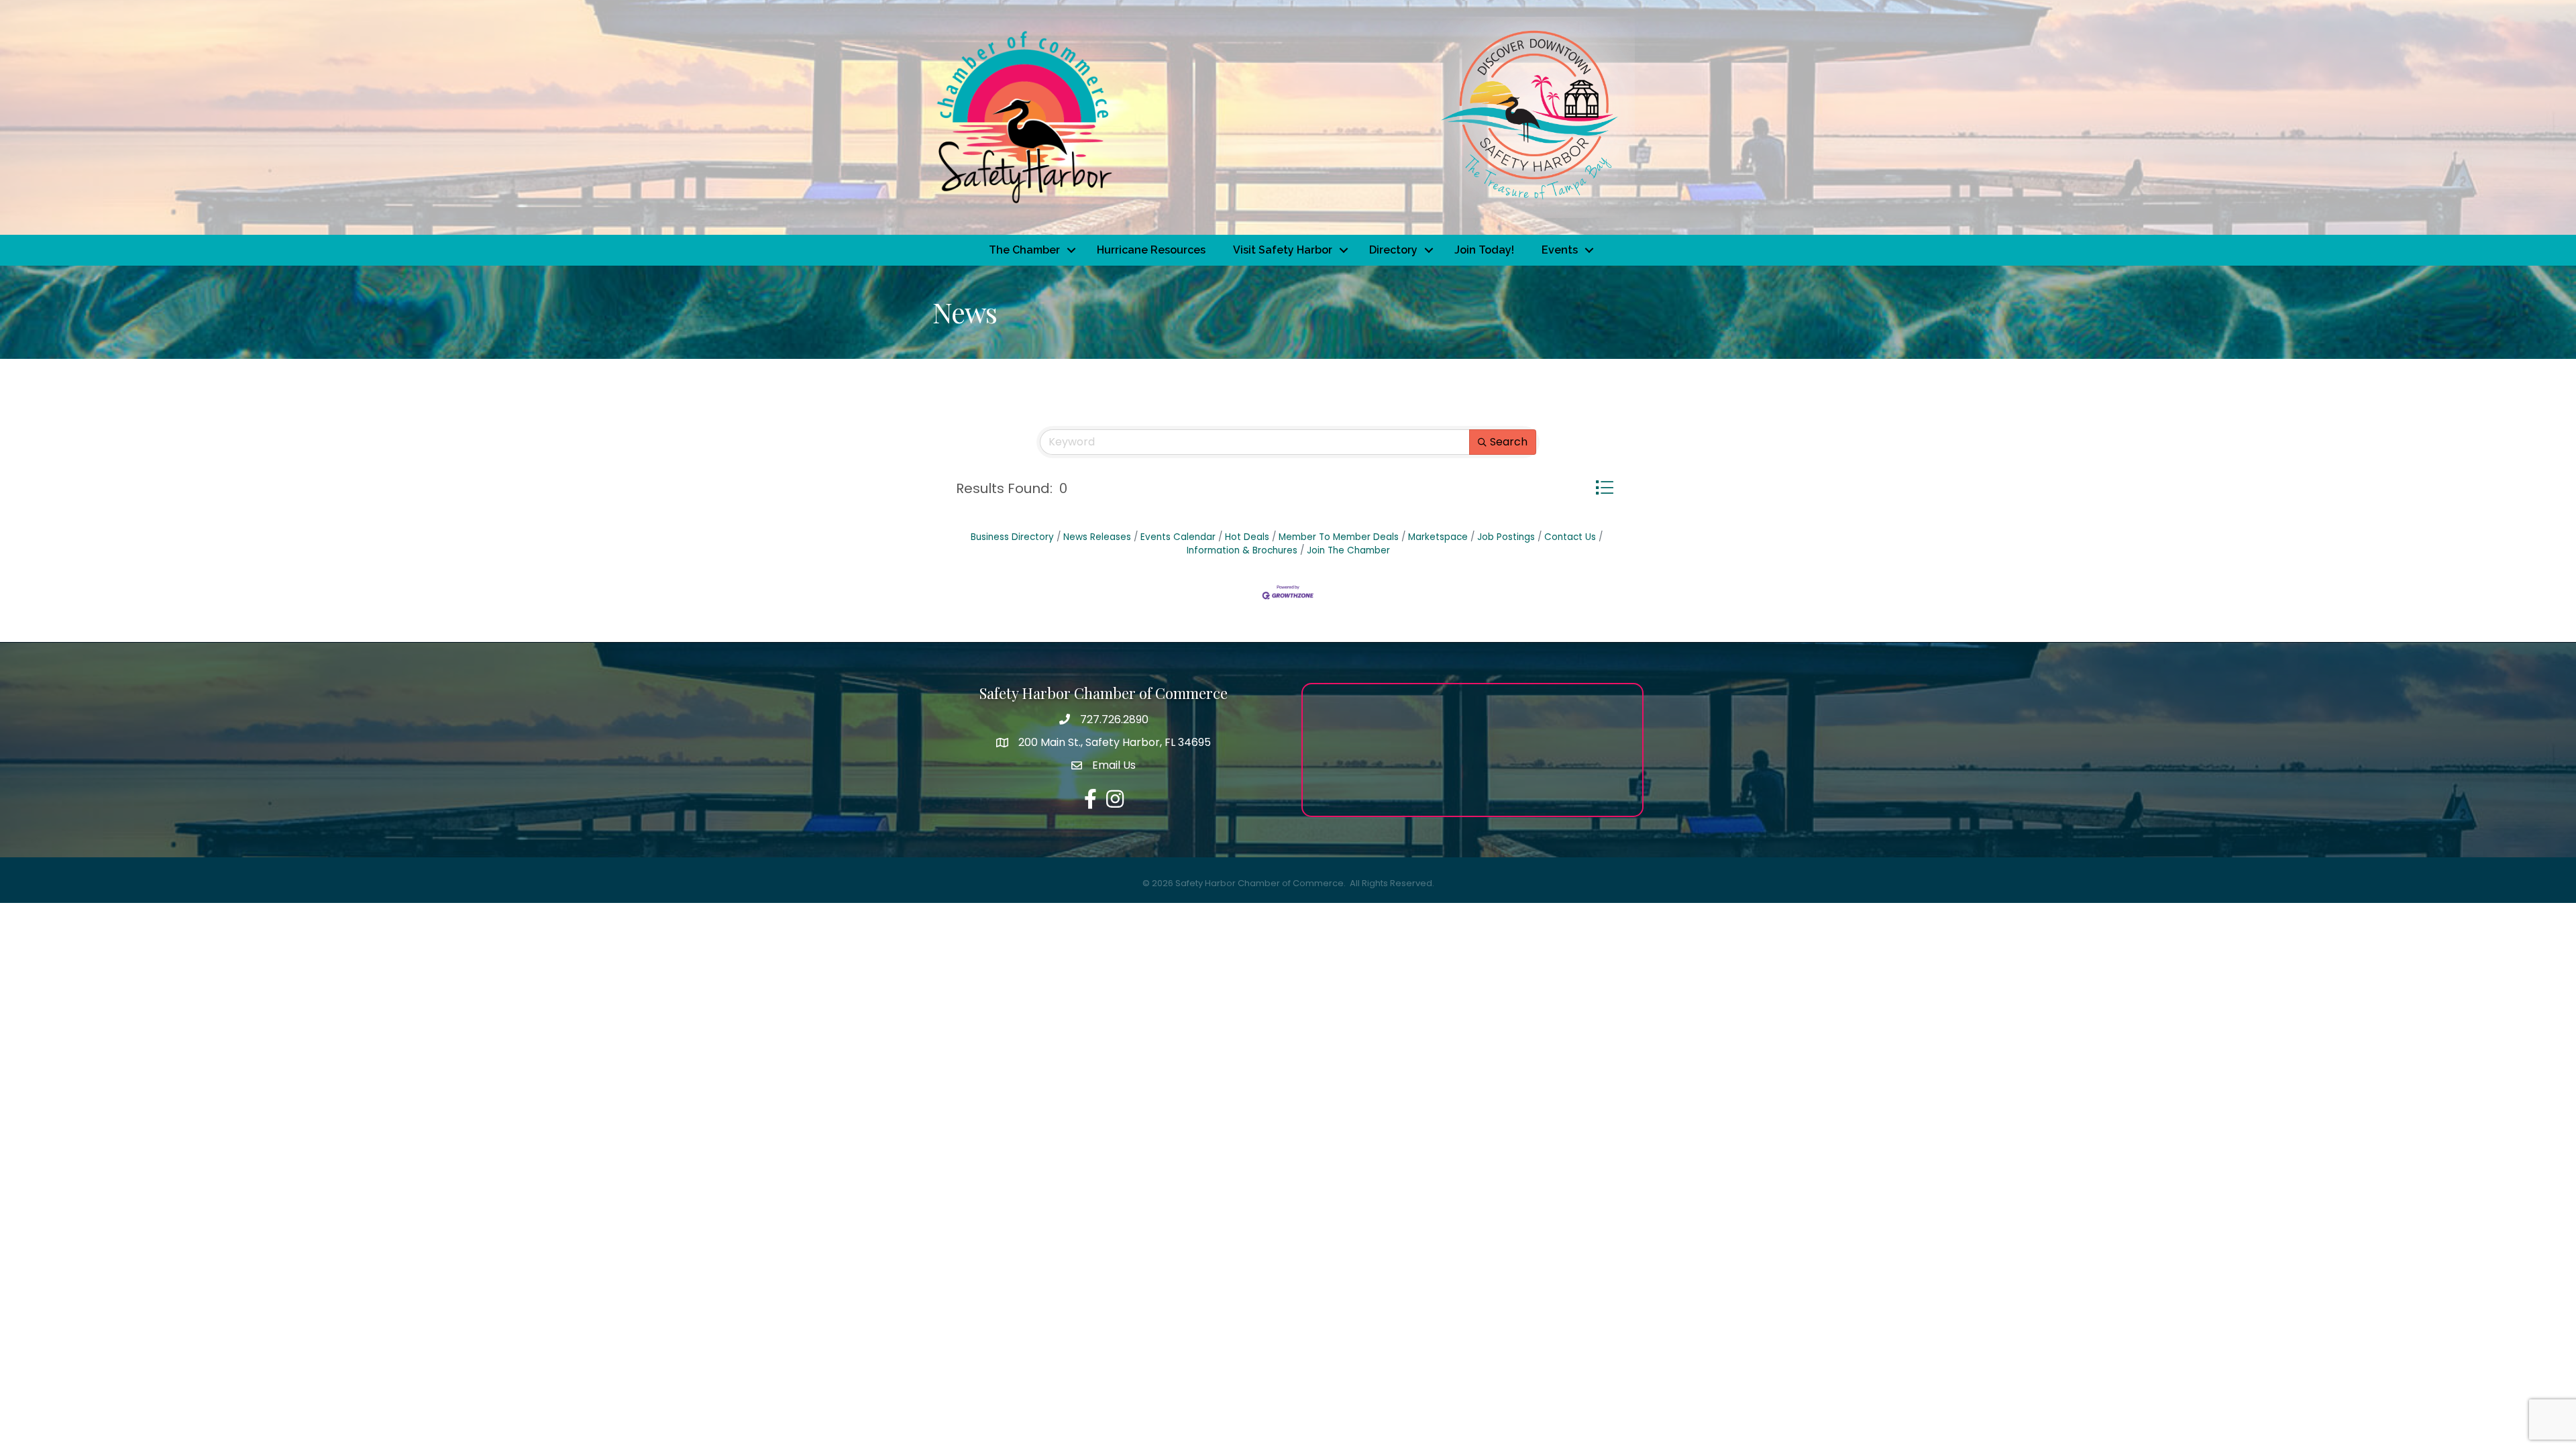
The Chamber (1024, 250)
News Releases (1097, 537)
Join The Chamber (1348, 550)
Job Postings (1506, 537)
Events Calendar (1178, 537)
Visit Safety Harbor (1283, 250)
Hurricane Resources (1151, 250)
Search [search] (1509, 442)
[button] (1604, 487)
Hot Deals (1247, 537)
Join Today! (1484, 250)
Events (1560, 250)
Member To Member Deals (1339, 537)
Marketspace (1438, 537)
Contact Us (1570, 537)
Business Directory (1012, 537)
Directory (1393, 250)
